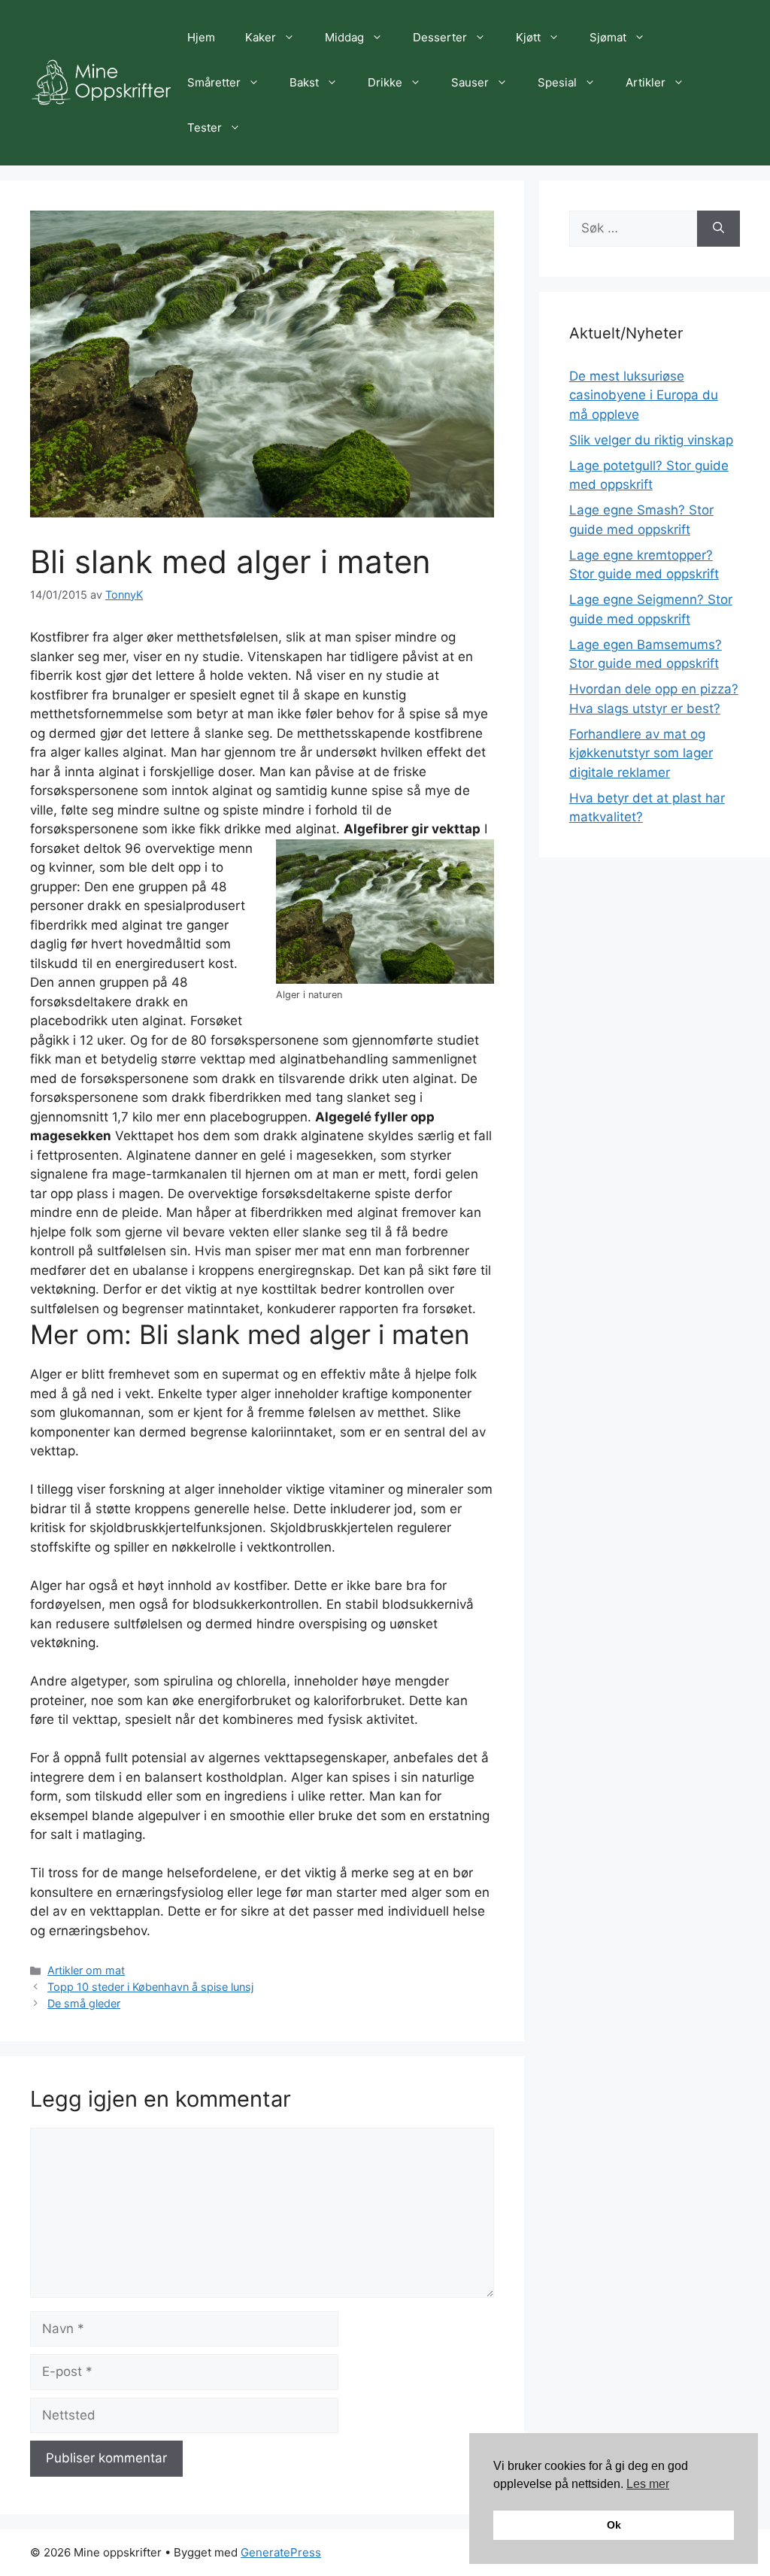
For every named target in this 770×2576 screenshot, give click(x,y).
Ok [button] (614, 2525)
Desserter (440, 37)
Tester (205, 127)
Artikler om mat (86, 1970)
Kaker (261, 37)
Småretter (214, 82)
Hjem (201, 37)
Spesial (557, 82)
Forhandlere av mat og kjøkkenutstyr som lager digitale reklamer (641, 753)
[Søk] (718, 229)
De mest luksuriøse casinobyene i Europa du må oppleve (644, 395)
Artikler (646, 82)
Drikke (385, 82)
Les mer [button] (648, 2484)
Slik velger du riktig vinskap (651, 440)
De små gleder (84, 2003)
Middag (344, 37)
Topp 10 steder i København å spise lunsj (150, 1987)
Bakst (304, 82)
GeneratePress (281, 2552)
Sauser (470, 82)
